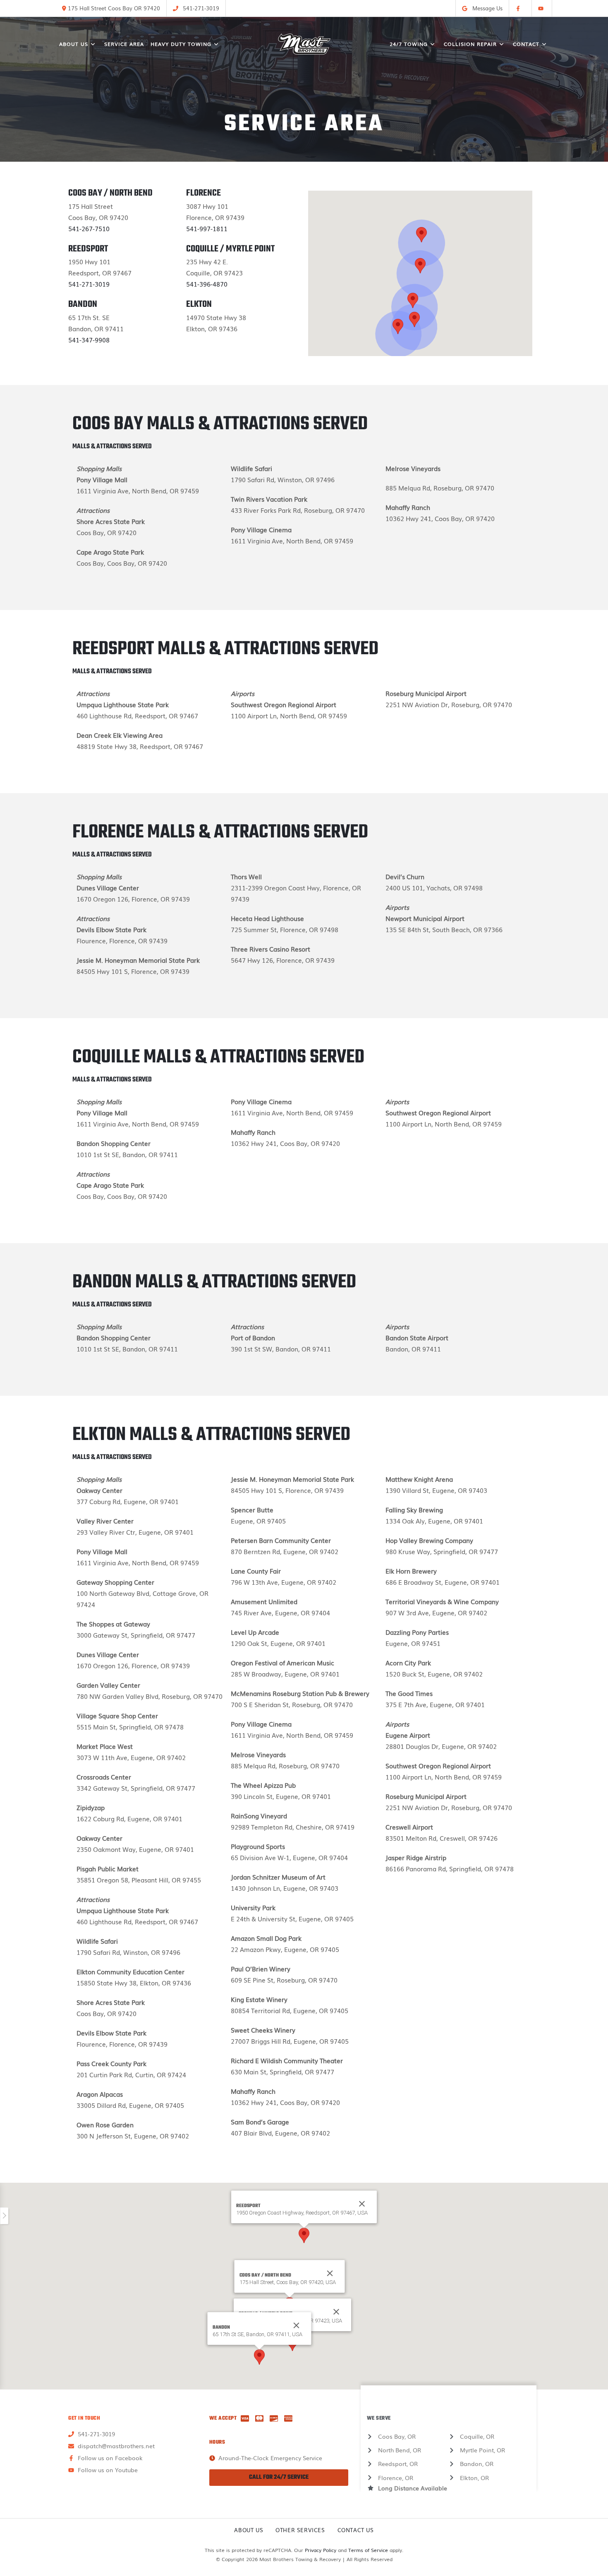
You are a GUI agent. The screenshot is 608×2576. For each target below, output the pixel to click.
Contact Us (356, 2530)
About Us (249, 2530)
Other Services (300, 2530)
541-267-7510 (89, 228)
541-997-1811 (207, 228)
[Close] (330, 2273)
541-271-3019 (89, 284)
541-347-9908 (89, 340)
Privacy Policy (321, 2550)
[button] (413, 300)
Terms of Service (368, 2550)
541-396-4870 (207, 284)
